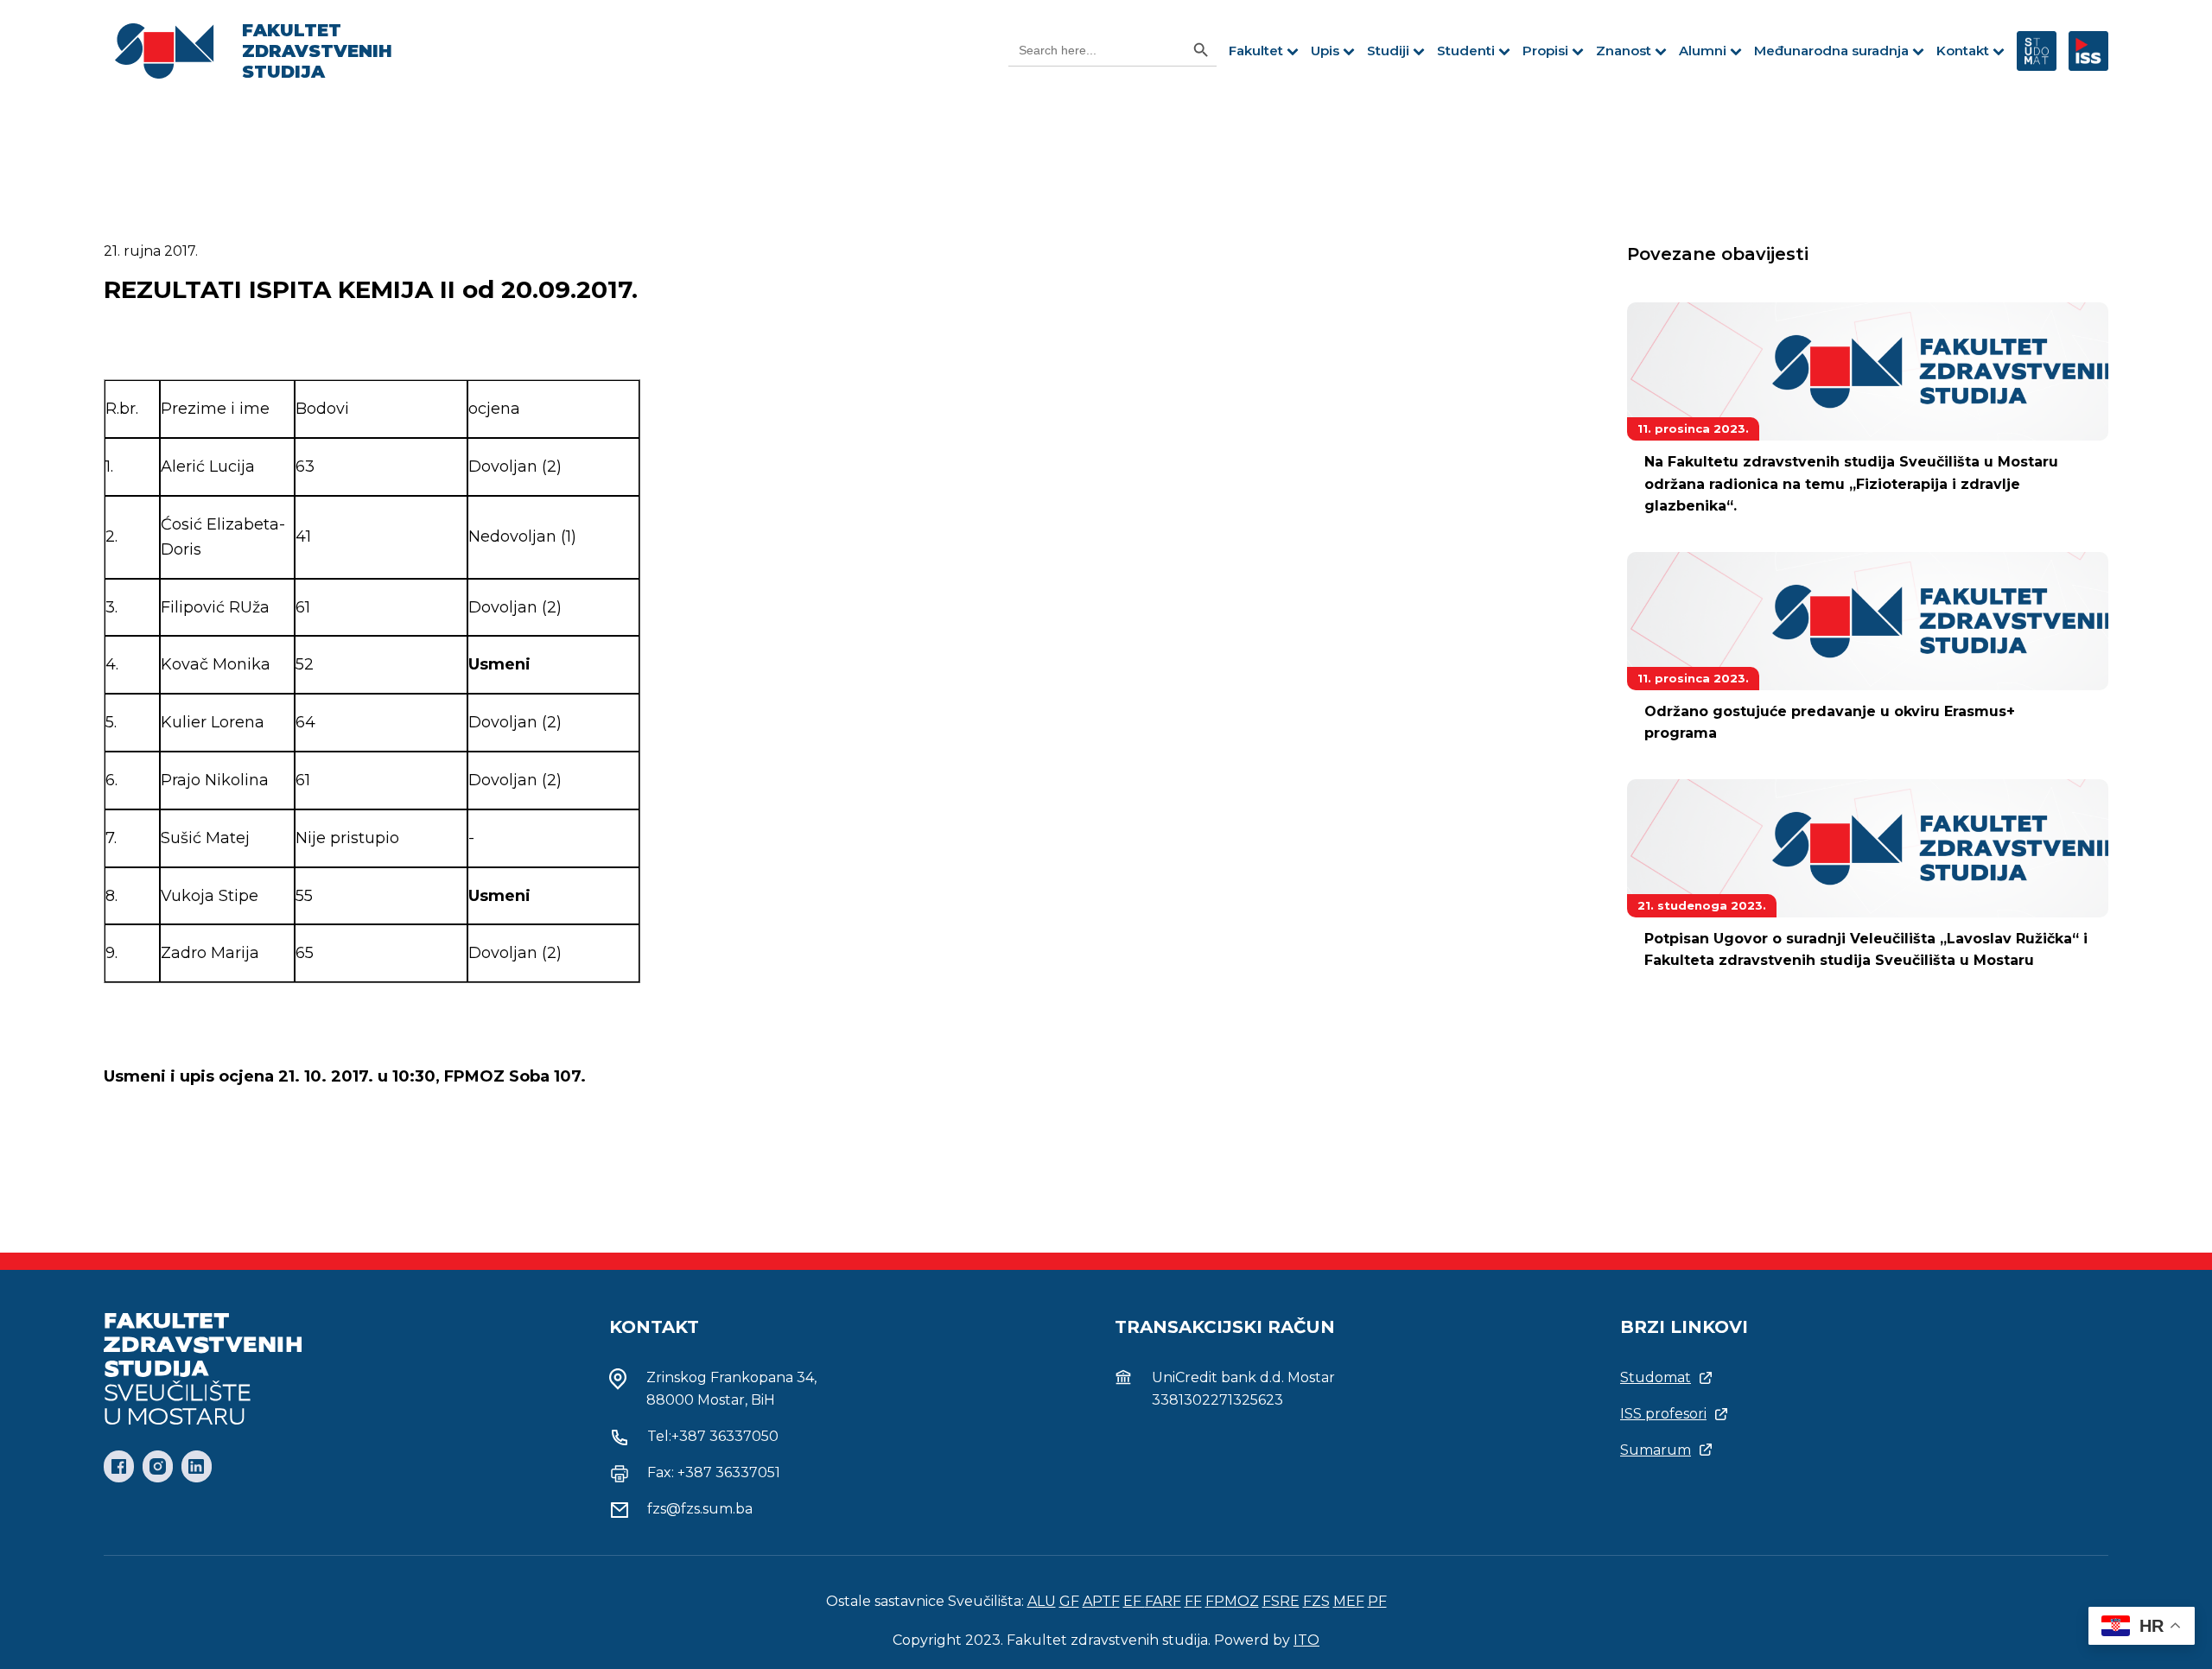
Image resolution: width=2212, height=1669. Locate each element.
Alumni (1703, 51)
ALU (1042, 1601)
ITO (1306, 1640)
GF (1069, 1601)
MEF (1349, 1601)
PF (1377, 1601)
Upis (1325, 51)
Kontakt (1963, 51)
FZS (1316, 1601)
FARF (1163, 1601)
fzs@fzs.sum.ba (700, 1509)
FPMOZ (1232, 1601)
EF (1134, 1601)
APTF (1101, 1601)
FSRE (1281, 1601)
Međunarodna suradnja (1831, 51)
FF (1193, 1601)
